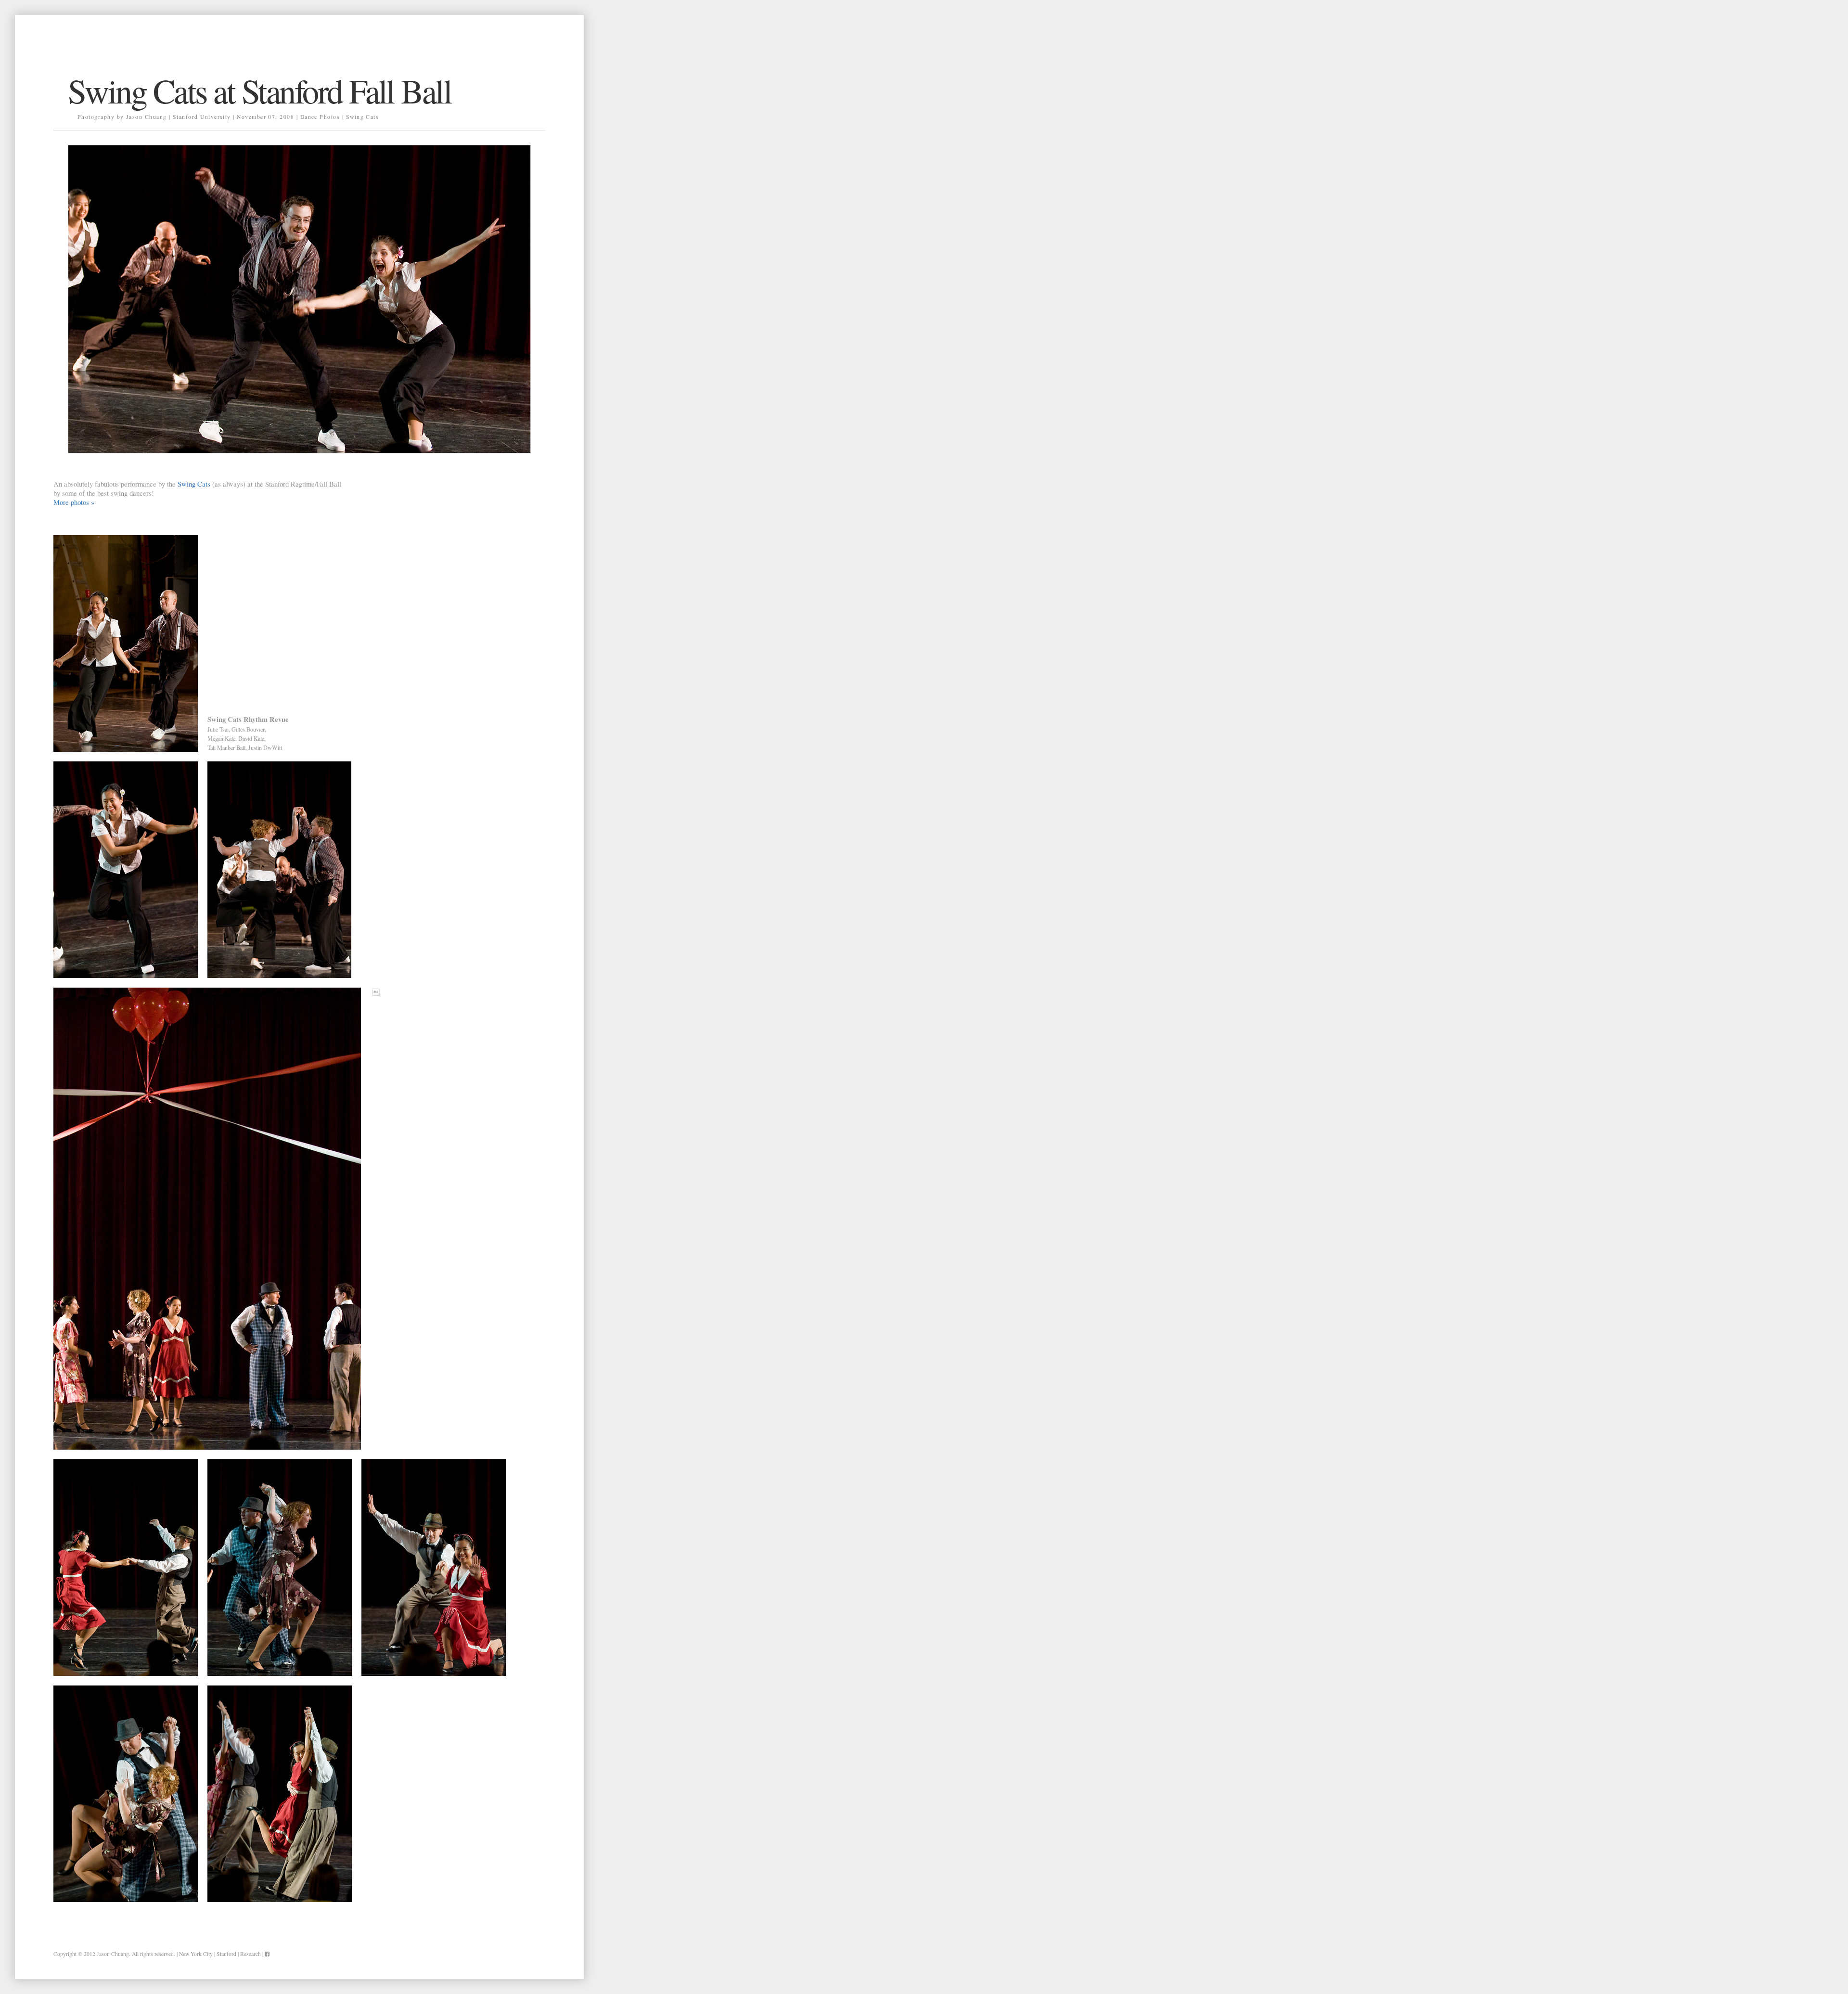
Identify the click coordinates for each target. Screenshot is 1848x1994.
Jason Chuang (113, 1954)
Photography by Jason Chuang (122, 117)
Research (250, 1954)
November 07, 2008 (265, 117)
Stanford (226, 1954)
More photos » (74, 502)
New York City (196, 1954)
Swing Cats (363, 117)
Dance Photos (320, 117)
